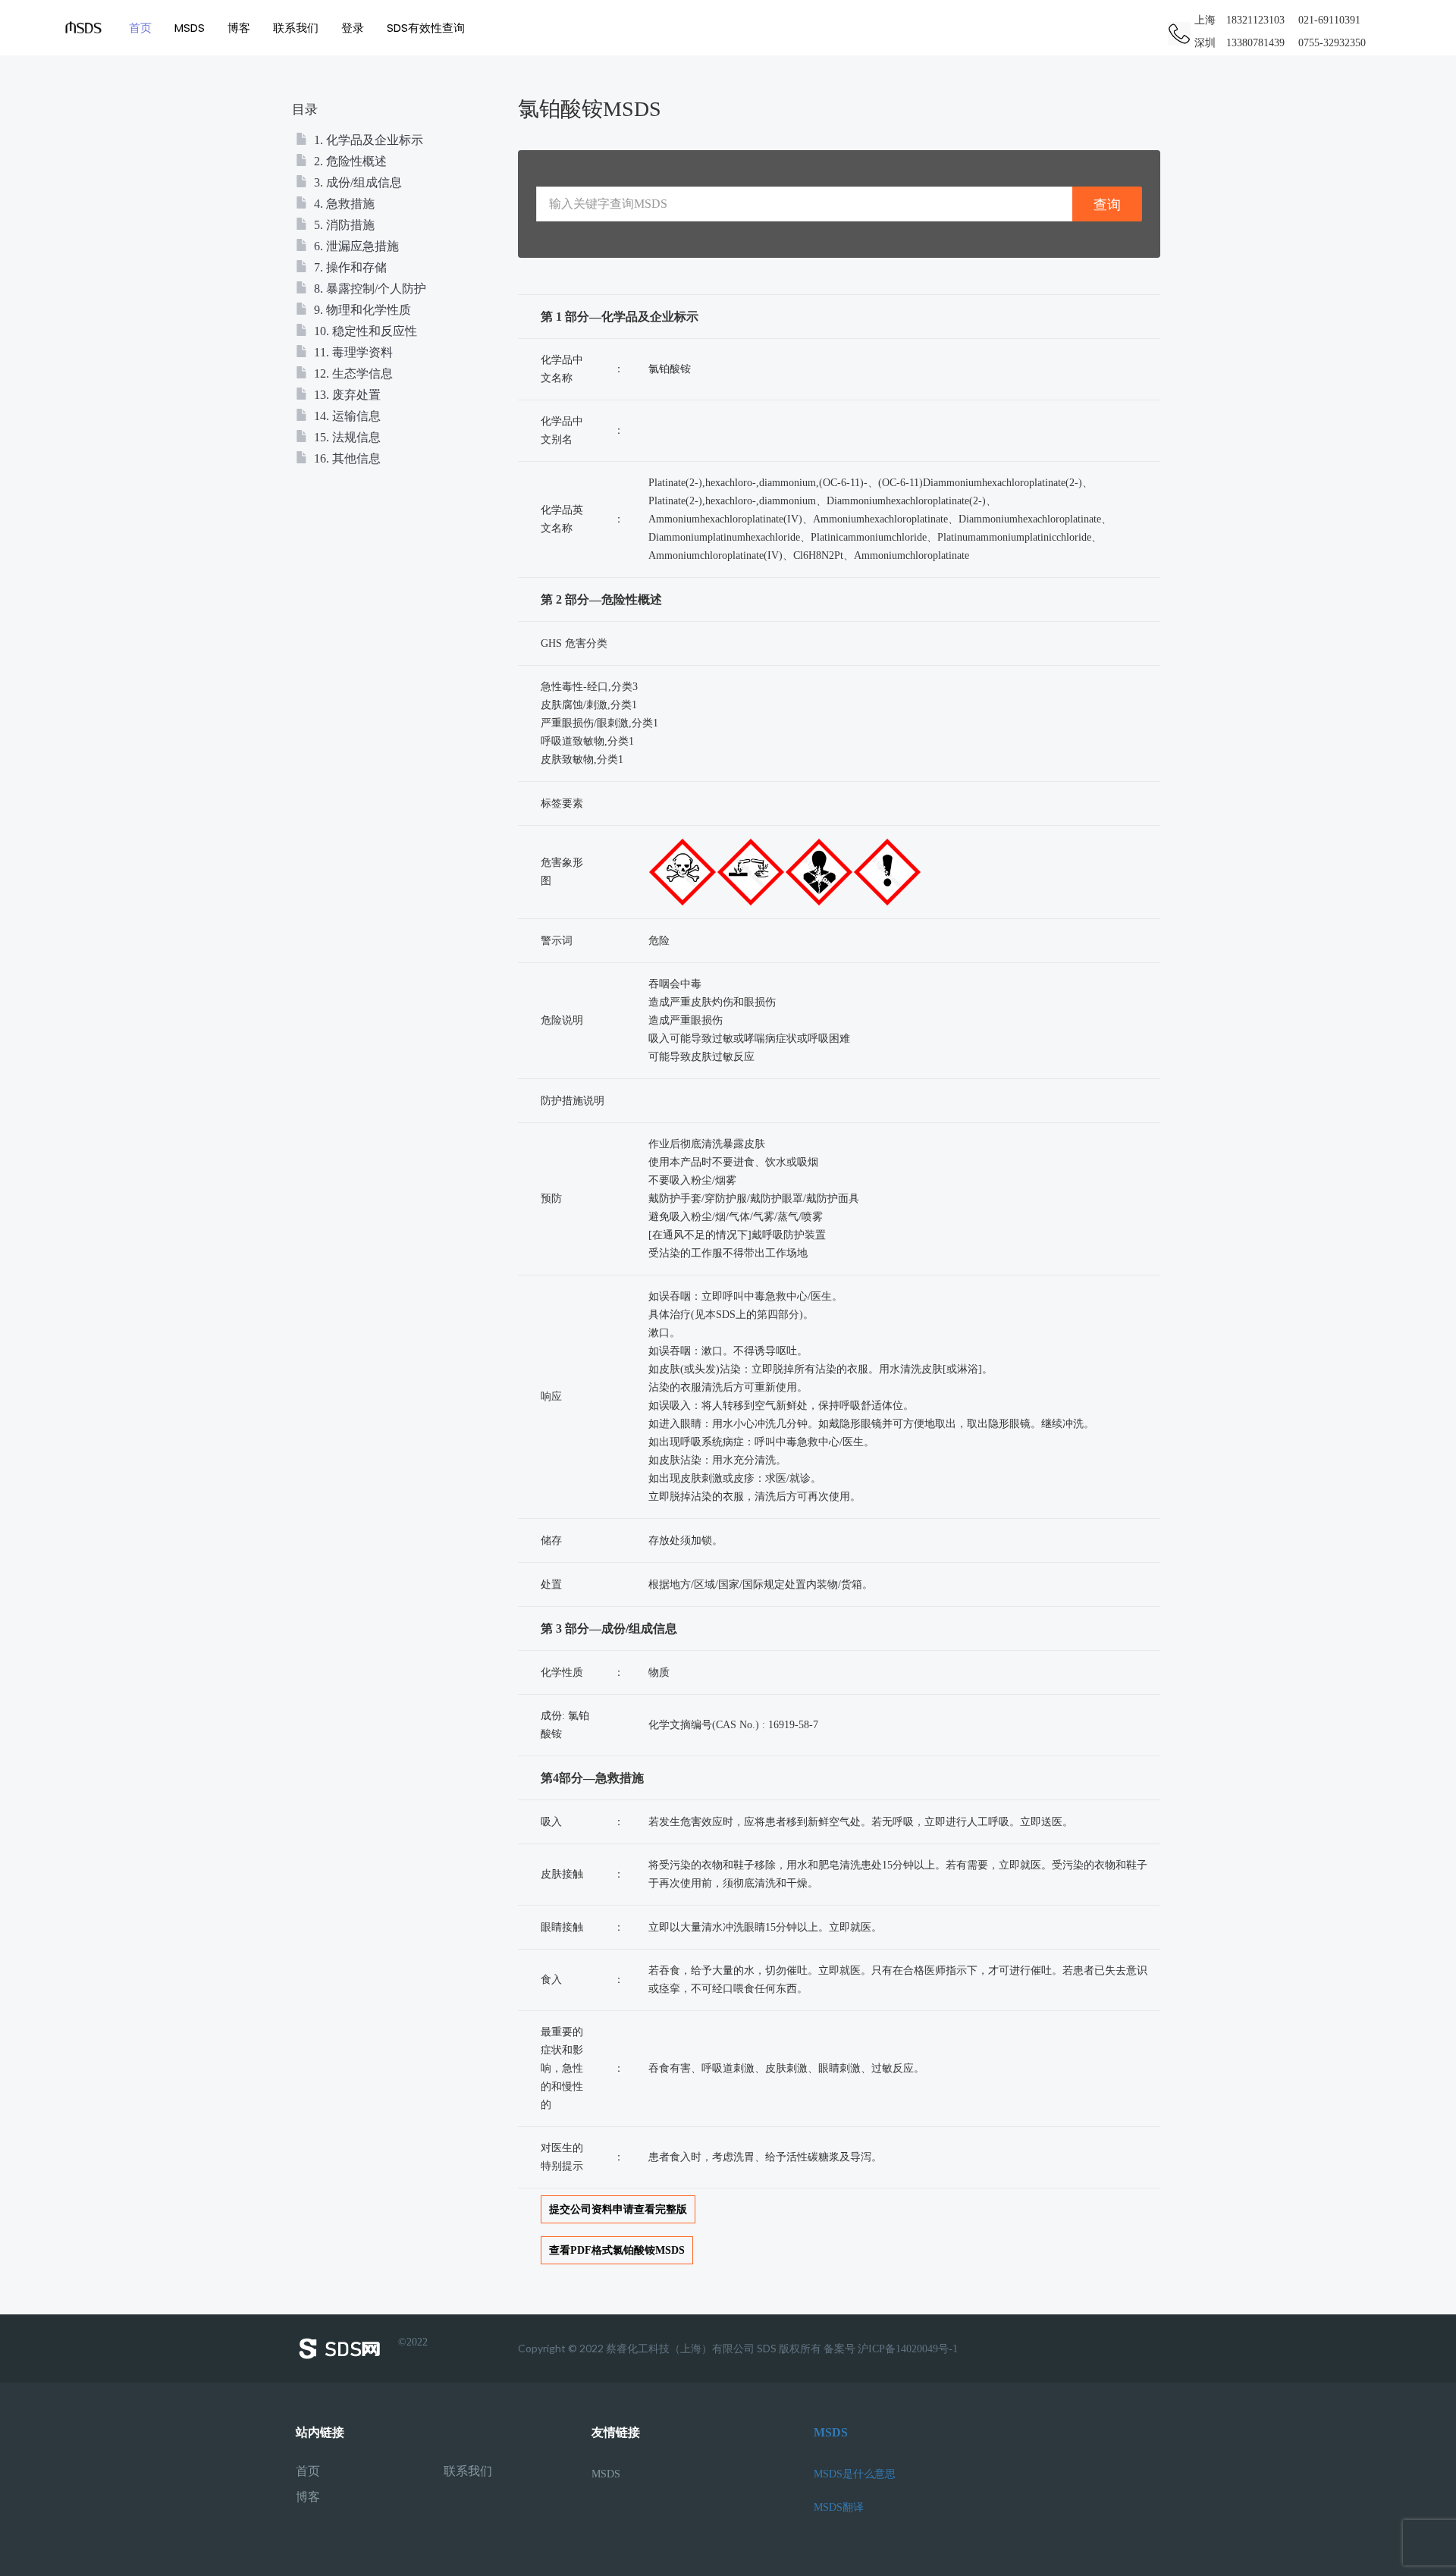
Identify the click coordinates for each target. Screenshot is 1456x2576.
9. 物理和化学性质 (361, 310)
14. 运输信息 (346, 416)
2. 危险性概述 (349, 161)
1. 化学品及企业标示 (367, 140)
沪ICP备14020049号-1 (908, 2349)
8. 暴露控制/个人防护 (369, 289)
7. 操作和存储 (349, 267)
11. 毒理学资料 (352, 352)
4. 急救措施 (343, 204)
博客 (239, 28)
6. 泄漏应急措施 (355, 246)
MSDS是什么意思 (855, 2474)
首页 (140, 28)
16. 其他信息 (346, 458)
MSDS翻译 (839, 2507)
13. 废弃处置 (346, 395)
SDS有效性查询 (426, 28)
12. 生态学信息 (352, 373)
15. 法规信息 (346, 437)
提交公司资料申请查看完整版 (618, 2209)
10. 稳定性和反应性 (364, 331)
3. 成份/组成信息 (356, 182)
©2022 (413, 2342)
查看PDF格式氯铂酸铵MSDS (617, 2250)
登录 (353, 28)
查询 (1107, 204)
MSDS (190, 28)
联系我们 (296, 28)
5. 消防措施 (343, 225)
